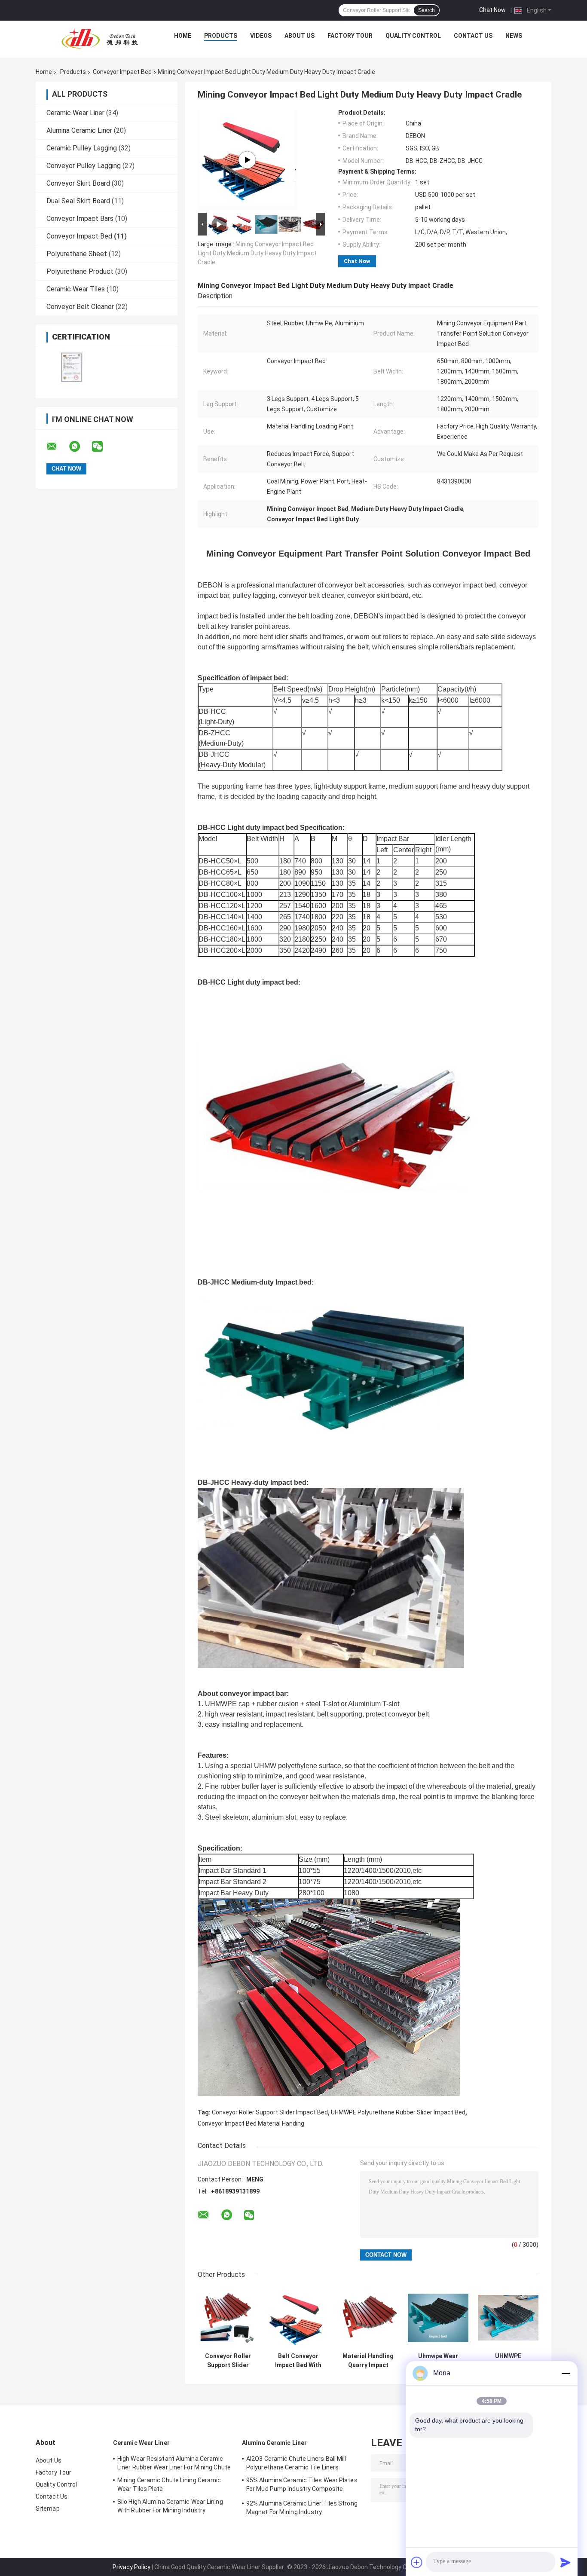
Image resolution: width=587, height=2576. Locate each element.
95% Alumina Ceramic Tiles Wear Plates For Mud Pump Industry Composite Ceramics (302, 2486)
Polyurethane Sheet (77, 254)
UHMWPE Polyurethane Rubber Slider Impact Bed (398, 2112)
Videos (261, 36)
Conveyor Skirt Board (78, 183)
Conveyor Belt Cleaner (80, 307)
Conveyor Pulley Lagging (84, 166)
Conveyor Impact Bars (80, 219)
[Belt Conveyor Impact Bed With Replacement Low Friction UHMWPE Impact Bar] (298, 2318)
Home (183, 36)
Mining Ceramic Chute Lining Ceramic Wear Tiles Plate (169, 2484)
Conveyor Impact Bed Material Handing (251, 2123)
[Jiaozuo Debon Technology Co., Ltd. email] (57, 447)
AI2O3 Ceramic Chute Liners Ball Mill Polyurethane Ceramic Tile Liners (296, 2463)
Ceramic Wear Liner (75, 113)
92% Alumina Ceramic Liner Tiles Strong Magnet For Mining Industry (302, 2508)
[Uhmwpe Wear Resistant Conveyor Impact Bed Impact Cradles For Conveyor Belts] (438, 2318)
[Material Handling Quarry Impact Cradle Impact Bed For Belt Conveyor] (368, 2318)
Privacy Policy (131, 2567)
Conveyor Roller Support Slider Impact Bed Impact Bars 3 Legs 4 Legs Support (228, 2361)
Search (426, 10)
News (514, 36)
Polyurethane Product (80, 271)
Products (221, 36)
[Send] (566, 2562)
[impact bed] (247, 160)
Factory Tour (350, 36)
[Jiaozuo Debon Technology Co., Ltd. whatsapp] (80, 447)
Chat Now (492, 10)
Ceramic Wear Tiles (76, 289)
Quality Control (413, 36)
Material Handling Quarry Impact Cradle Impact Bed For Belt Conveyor (368, 2361)
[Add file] (417, 2562)
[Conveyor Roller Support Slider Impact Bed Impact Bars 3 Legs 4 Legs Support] (228, 2318)
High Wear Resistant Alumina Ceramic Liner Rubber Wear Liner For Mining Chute (174, 2463)
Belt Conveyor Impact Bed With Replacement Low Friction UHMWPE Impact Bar (298, 2361)
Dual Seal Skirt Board (78, 201)
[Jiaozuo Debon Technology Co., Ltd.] (100, 38)
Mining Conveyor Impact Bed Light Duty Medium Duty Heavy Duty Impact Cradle (257, 253)
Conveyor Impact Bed (122, 72)
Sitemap (48, 2509)
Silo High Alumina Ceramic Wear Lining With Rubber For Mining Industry (170, 2506)
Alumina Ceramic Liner (79, 130)
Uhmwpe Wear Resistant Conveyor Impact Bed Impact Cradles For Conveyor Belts (438, 2361)
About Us (300, 36)
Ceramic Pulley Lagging (82, 148)
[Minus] (566, 2373)
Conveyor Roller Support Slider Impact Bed (270, 2112)
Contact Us (473, 36)
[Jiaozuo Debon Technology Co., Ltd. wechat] (103, 447)
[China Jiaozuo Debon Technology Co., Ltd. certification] (71, 367)
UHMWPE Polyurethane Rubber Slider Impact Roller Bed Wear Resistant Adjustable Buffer (508, 2361)
